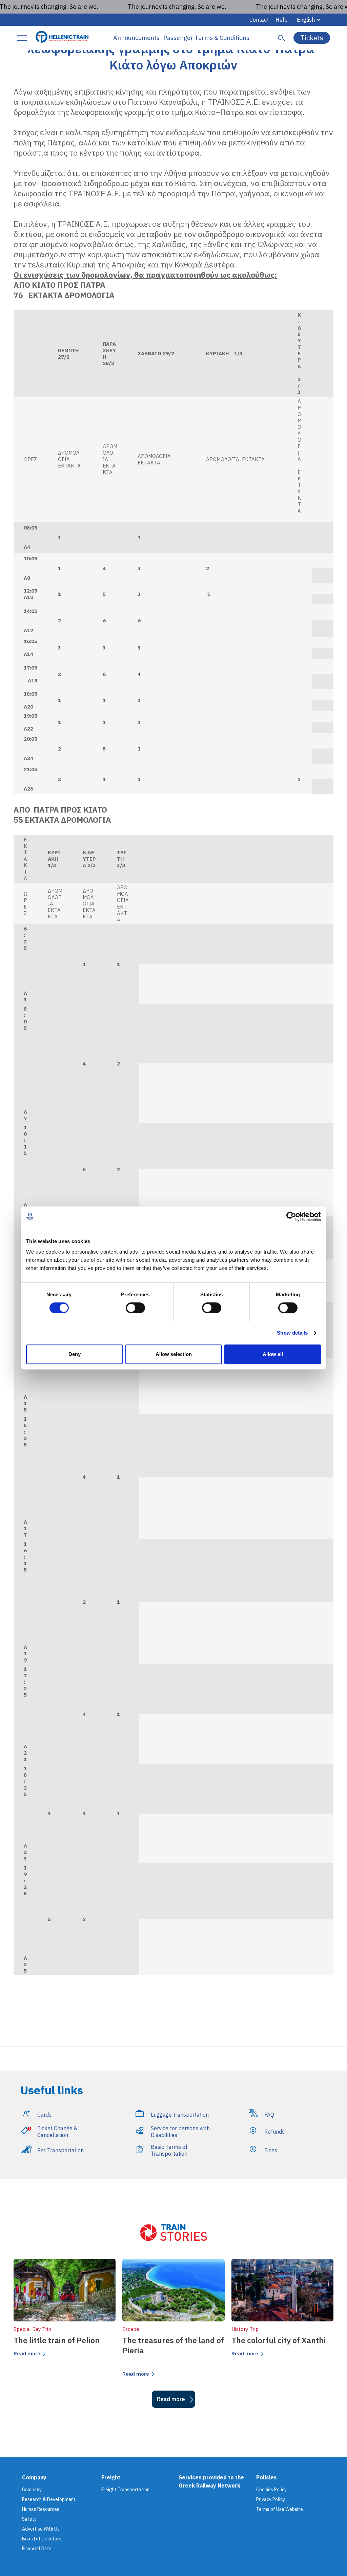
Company (32, 2490)
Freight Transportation (125, 2490)
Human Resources (41, 2509)
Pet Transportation (60, 2150)
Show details (292, 1333)
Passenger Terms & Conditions (206, 38)
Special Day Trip (32, 2329)
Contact (259, 20)
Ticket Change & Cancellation (57, 2132)
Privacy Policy (271, 2499)
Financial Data (37, 2549)
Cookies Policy (271, 2490)
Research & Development (49, 2499)
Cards (44, 2115)
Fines (271, 2150)
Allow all (273, 1354)
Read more (27, 2353)
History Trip (245, 2329)
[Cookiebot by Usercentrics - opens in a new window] (291, 1217)
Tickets (312, 38)
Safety (29, 2519)
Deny (75, 1354)
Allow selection (174, 1354)
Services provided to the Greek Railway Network (211, 2481)
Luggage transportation (180, 2115)
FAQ (269, 2115)
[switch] (135, 1308)
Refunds (274, 2132)
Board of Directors (42, 2539)
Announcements (136, 38)
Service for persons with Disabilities (180, 2132)
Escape (131, 2329)
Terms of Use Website (280, 2509)
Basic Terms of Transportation (169, 2150)
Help (282, 20)
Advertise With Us (41, 2529)
